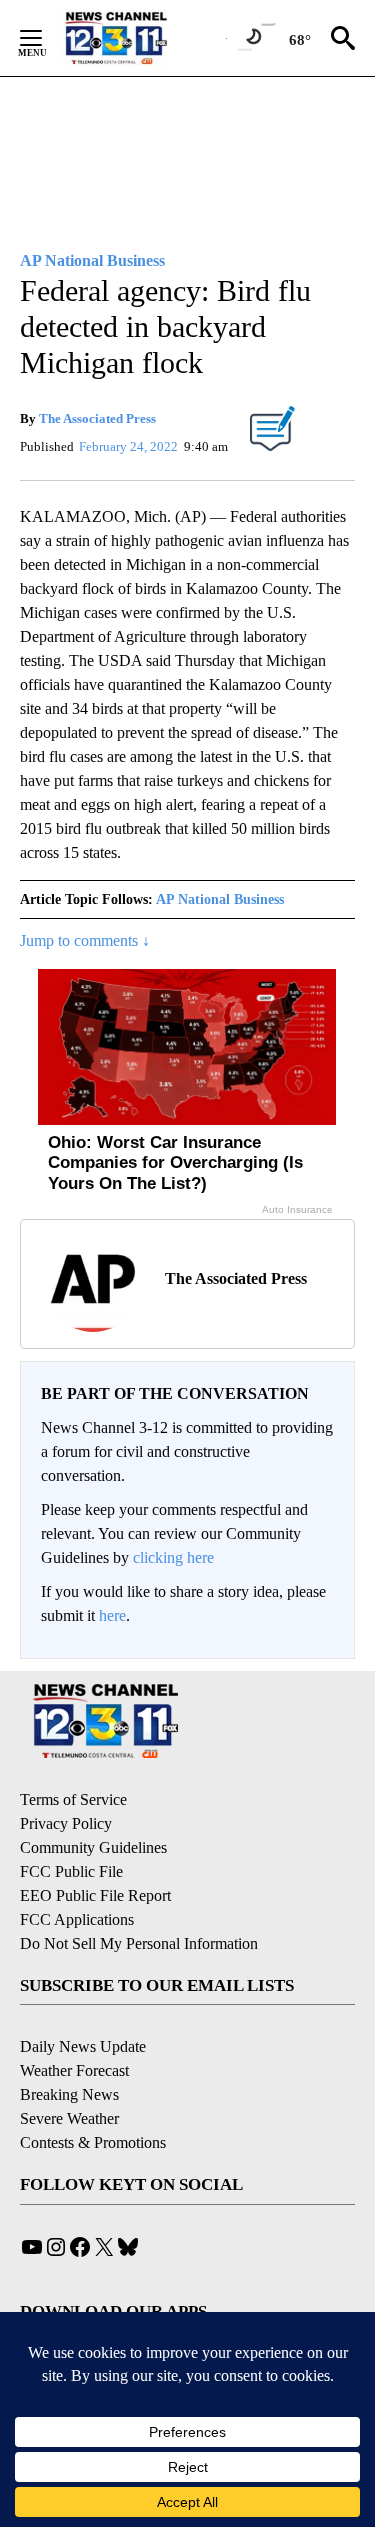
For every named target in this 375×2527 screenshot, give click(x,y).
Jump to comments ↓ (85, 940)
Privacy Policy (66, 1823)
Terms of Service (73, 1799)
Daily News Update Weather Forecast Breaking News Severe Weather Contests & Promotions (93, 2094)
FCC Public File (71, 1871)
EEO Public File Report (95, 1895)
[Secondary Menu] (46, 38)
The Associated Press (97, 418)
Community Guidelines (93, 1847)
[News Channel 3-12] (141, 38)
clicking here (173, 1557)
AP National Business (220, 899)
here (112, 1615)
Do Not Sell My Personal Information (139, 1943)
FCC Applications (77, 1919)
